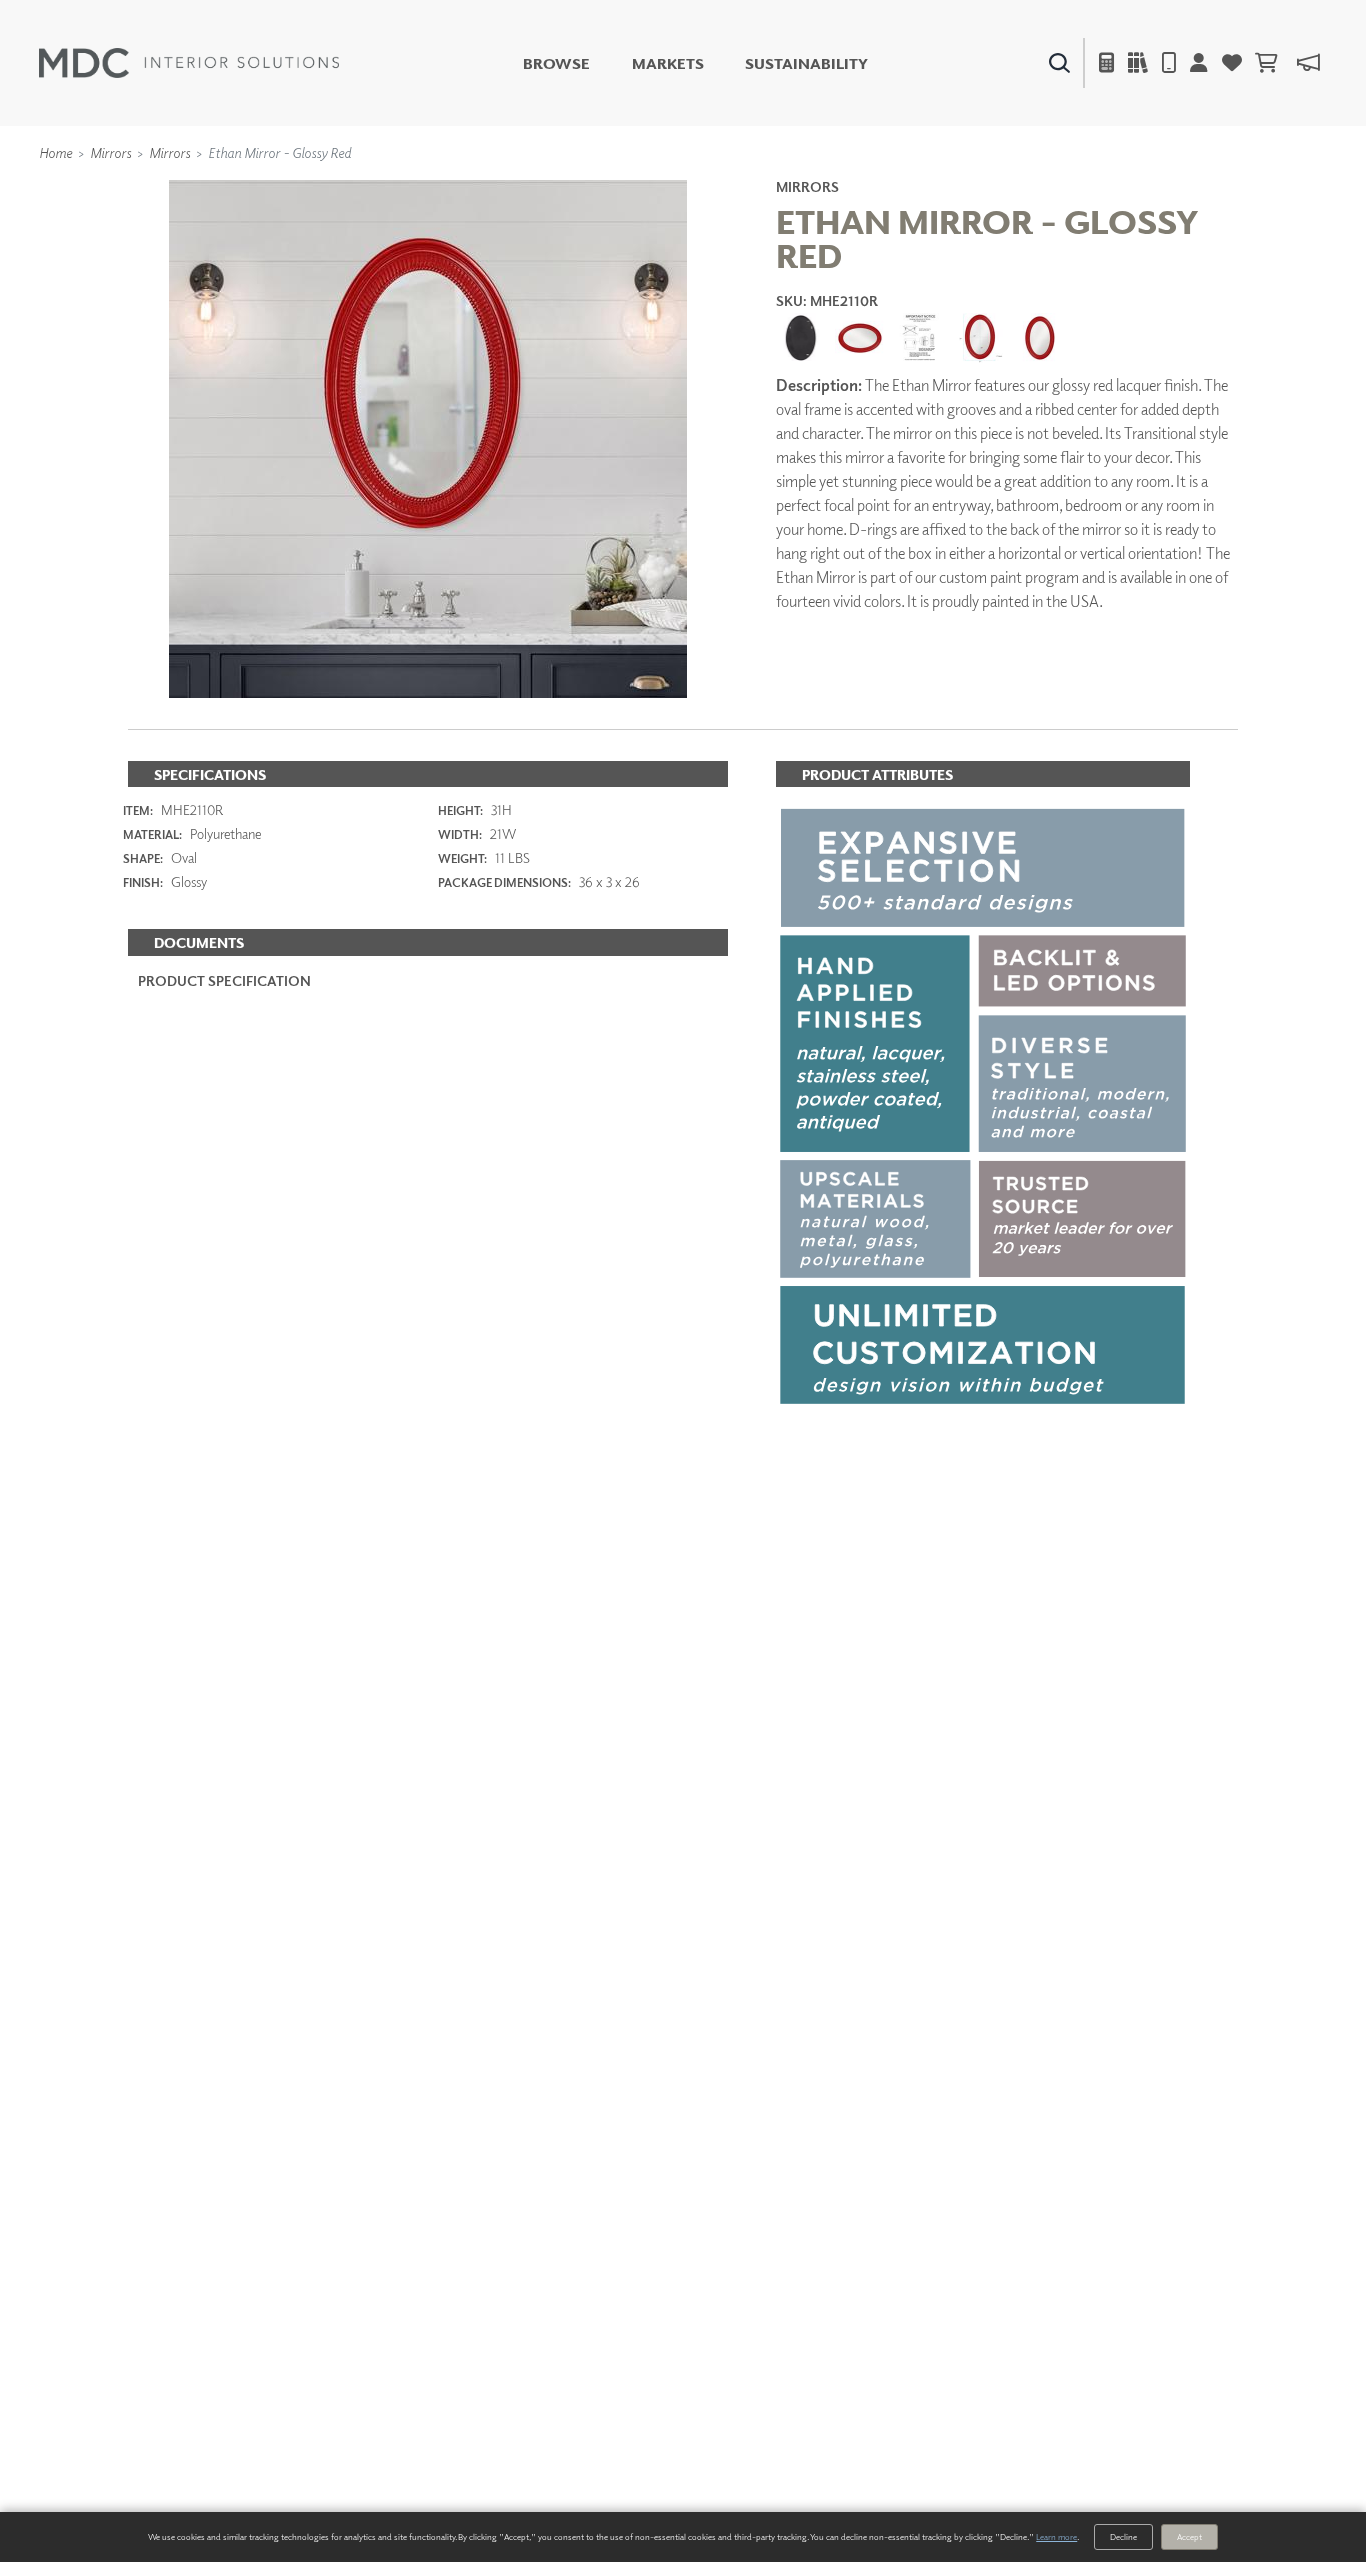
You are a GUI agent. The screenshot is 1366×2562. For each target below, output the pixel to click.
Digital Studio (729, 117)
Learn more (1056, 2536)
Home (55, 152)
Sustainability (806, 63)
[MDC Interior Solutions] (189, 63)
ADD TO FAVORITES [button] (889, 664)
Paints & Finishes (1080, 117)
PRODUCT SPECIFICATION (224, 980)
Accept (1189, 2536)
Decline (1123, 2536)
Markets (668, 63)
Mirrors (110, 152)
